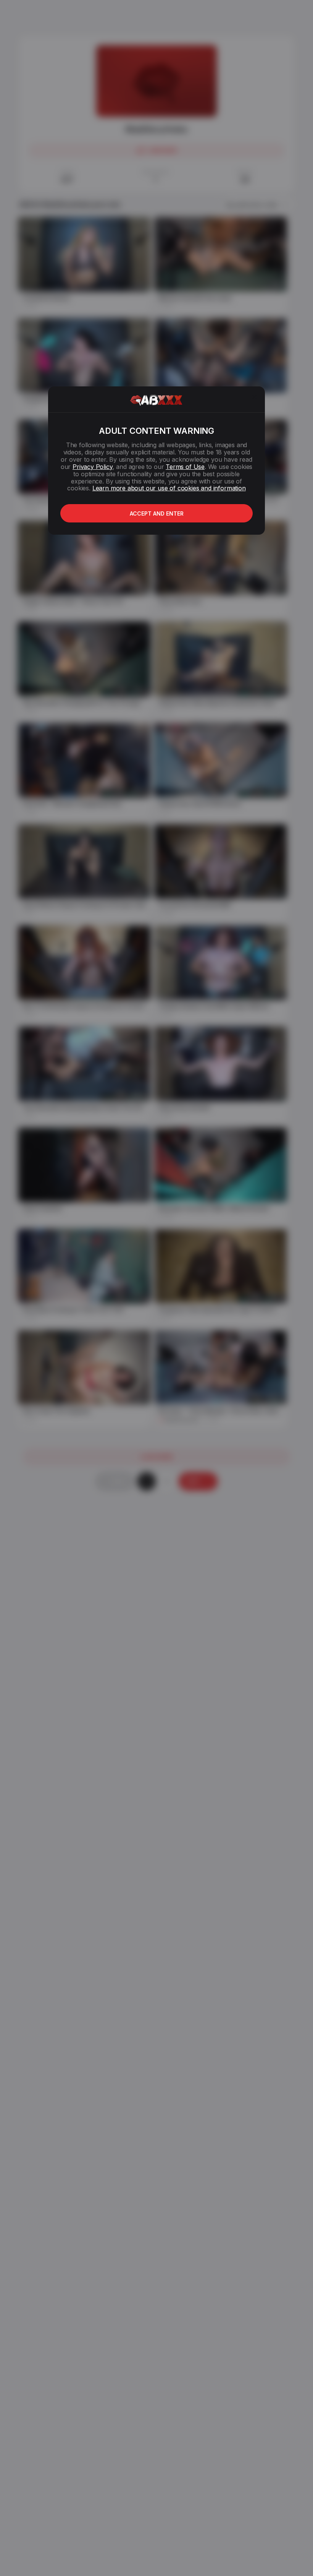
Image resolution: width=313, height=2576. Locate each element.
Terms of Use (185, 467)
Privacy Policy (92, 467)
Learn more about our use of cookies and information (169, 488)
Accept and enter (157, 513)
